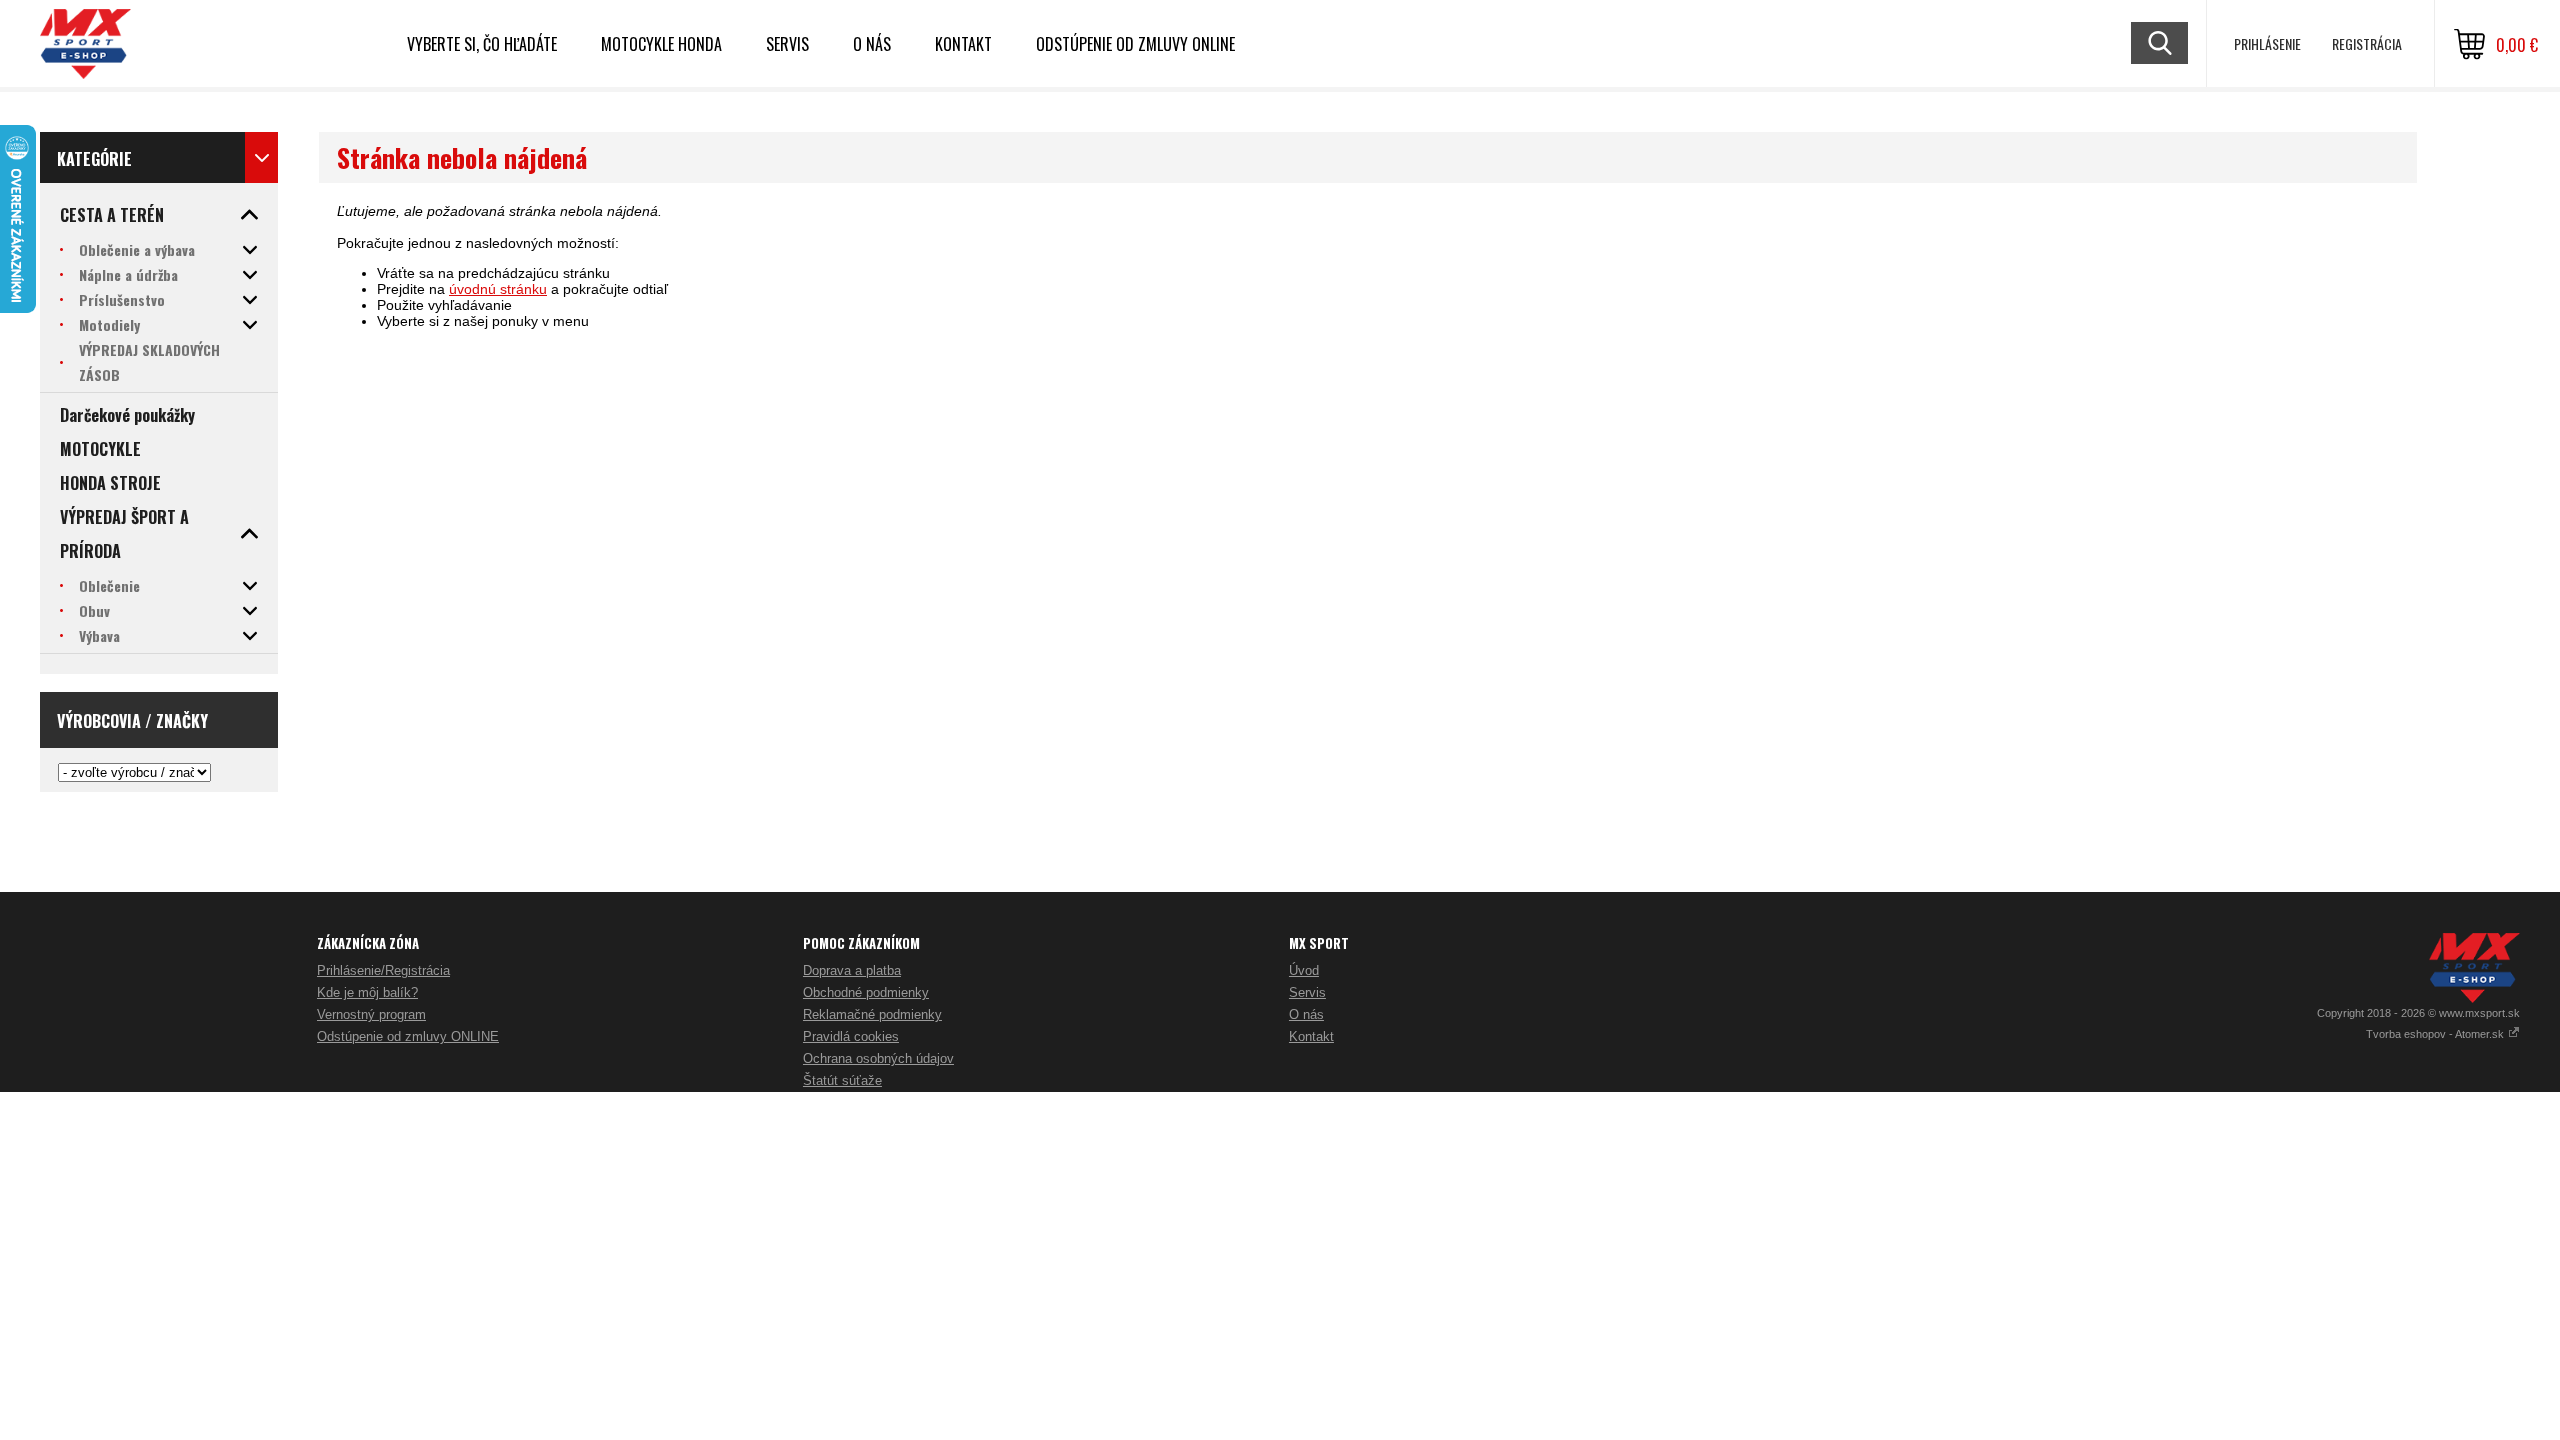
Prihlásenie (2267, 43)
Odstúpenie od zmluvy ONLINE (1135, 44)
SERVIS (787, 44)
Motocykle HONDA (661, 44)
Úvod (1304, 970)
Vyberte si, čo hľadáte (482, 44)
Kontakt (963, 44)
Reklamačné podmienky (872, 1014)
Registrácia (2367, 43)
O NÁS (872, 44)
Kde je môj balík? (367, 992)
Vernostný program (371, 1014)
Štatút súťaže (842, 1080)
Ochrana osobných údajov (878, 1058)
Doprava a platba (852, 970)
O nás (1306, 1014)
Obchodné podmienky (866, 992)
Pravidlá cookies (851, 1036)
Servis (1307, 992)
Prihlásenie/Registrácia (383, 970)
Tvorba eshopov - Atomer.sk (2436, 1034)
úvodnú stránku (498, 289)
